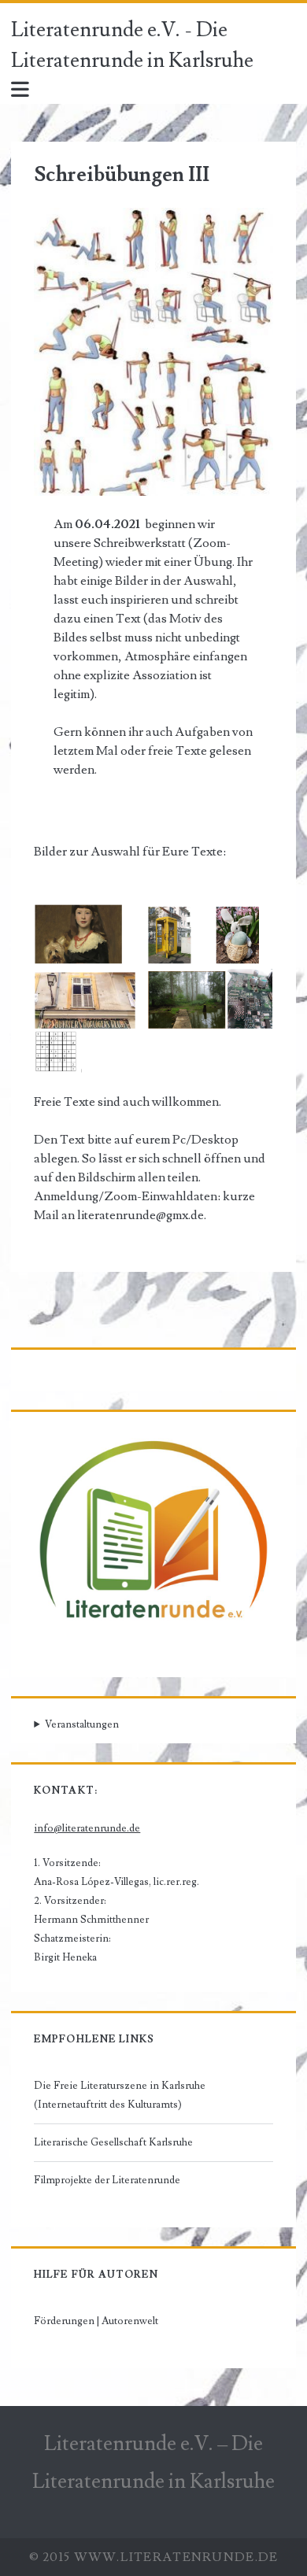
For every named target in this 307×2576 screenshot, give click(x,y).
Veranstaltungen (82, 1724)
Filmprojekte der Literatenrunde (107, 2180)
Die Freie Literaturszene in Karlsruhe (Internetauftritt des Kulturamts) (120, 2095)
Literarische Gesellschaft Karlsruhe (113, 2142)
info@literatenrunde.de (87, 1828)
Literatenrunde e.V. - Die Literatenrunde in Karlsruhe (132, 45)
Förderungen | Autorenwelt (96, 2321)
